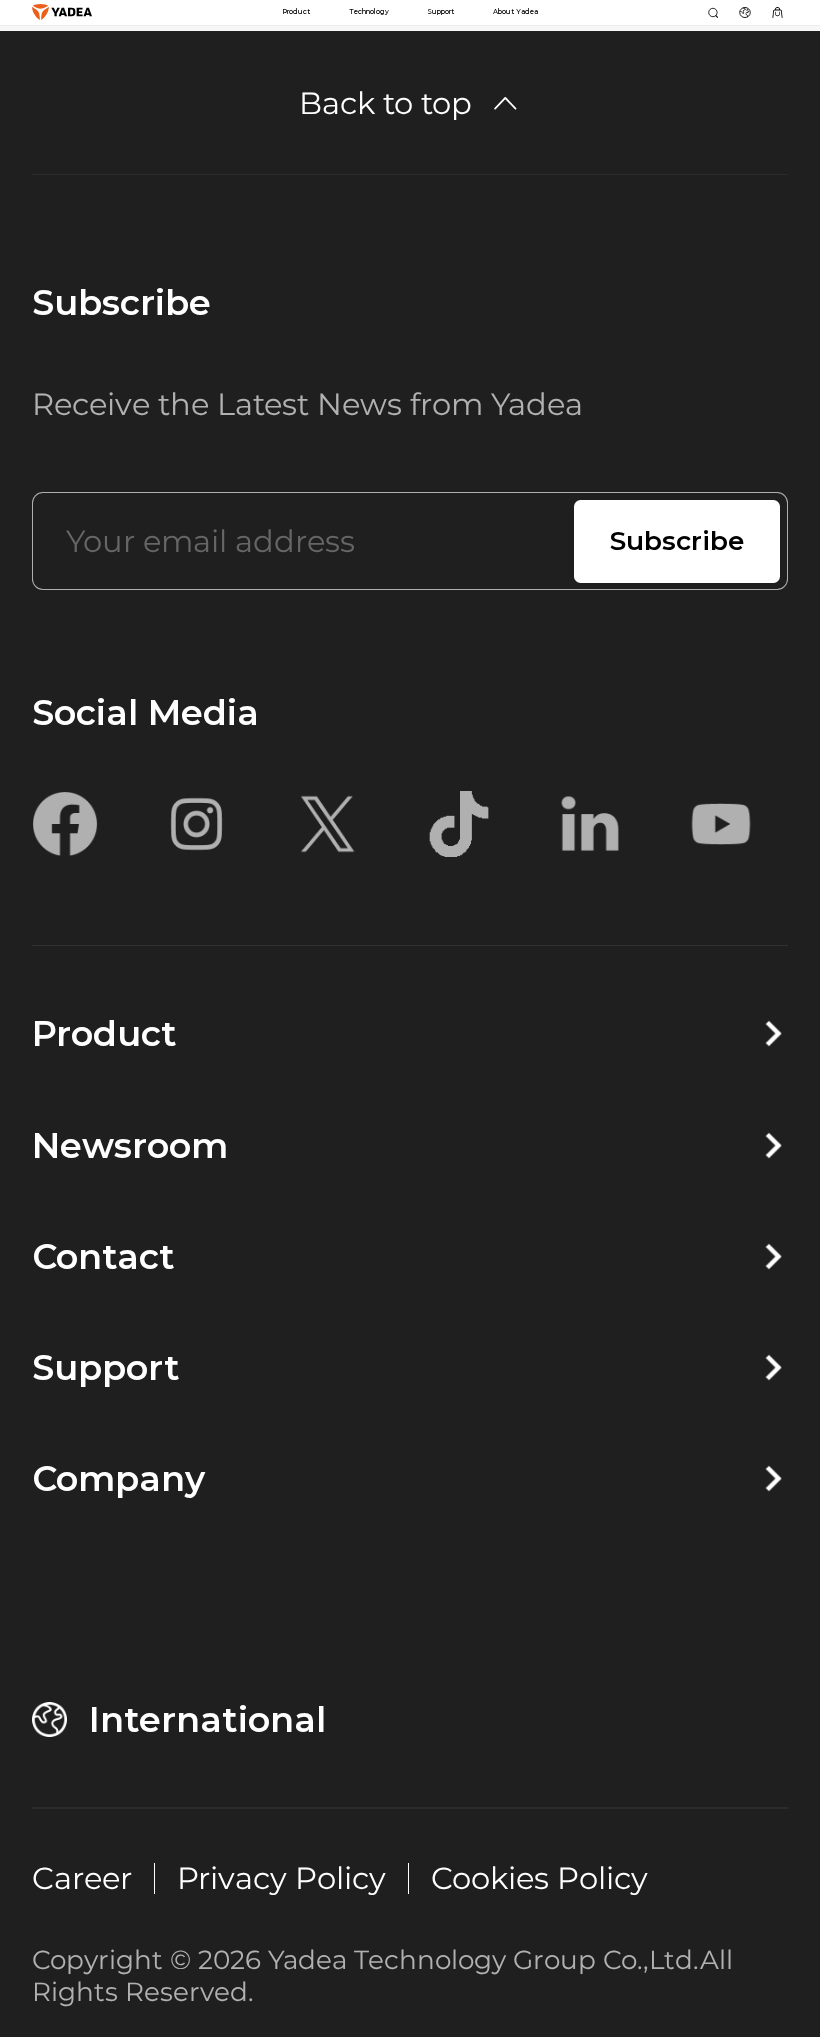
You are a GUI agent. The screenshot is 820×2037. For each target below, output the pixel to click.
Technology (369, 12)
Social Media (145, 712)
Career (82, 1878)
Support (106, 1367)
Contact (103, 1256)
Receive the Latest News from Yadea (307, 404)
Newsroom (130, 1145)
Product (104, 1033)
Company (118, 1478)
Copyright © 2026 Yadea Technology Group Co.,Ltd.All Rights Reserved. (382, 1976)
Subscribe (121, 302)
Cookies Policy (539, 1878)
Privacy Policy (281, 1878)
